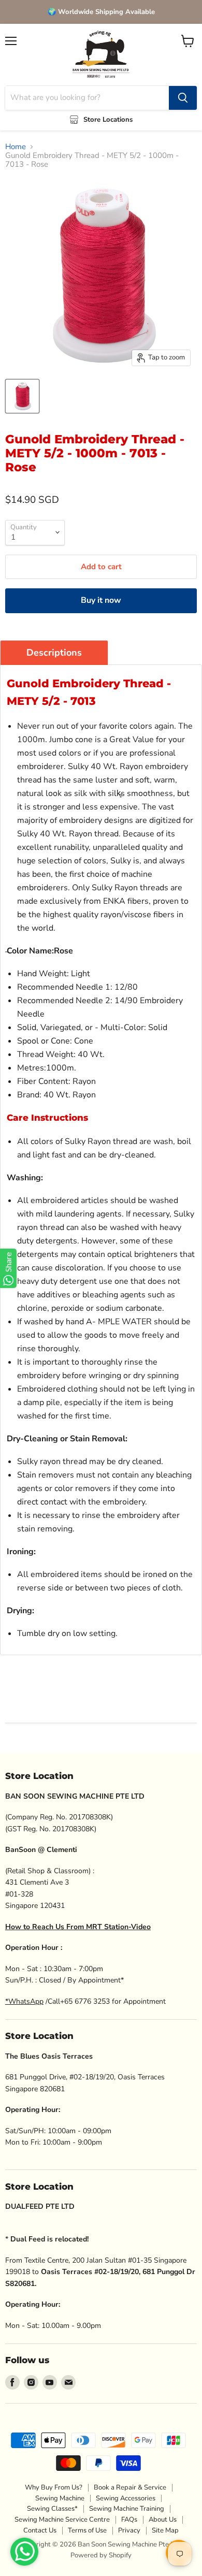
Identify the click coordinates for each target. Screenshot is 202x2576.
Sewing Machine (60, 2498)
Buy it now (101, 600)
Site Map (165, 2530)
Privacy (129, 2530)
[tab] (54, 653)
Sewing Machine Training (127, 2509)
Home (16, 147)
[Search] (183, 98)
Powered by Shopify (101, 2555)
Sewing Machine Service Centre (62, 2520)
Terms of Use (87, 2530)
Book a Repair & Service (130, 2487)
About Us (163, 2520)
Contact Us (40, 2530)
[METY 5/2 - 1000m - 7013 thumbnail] (22, 396)
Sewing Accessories (126, 2498)
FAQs (129, 2520)
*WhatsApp (24, 2001)
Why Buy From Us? (54, 2487)
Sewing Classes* (52, 2509)
